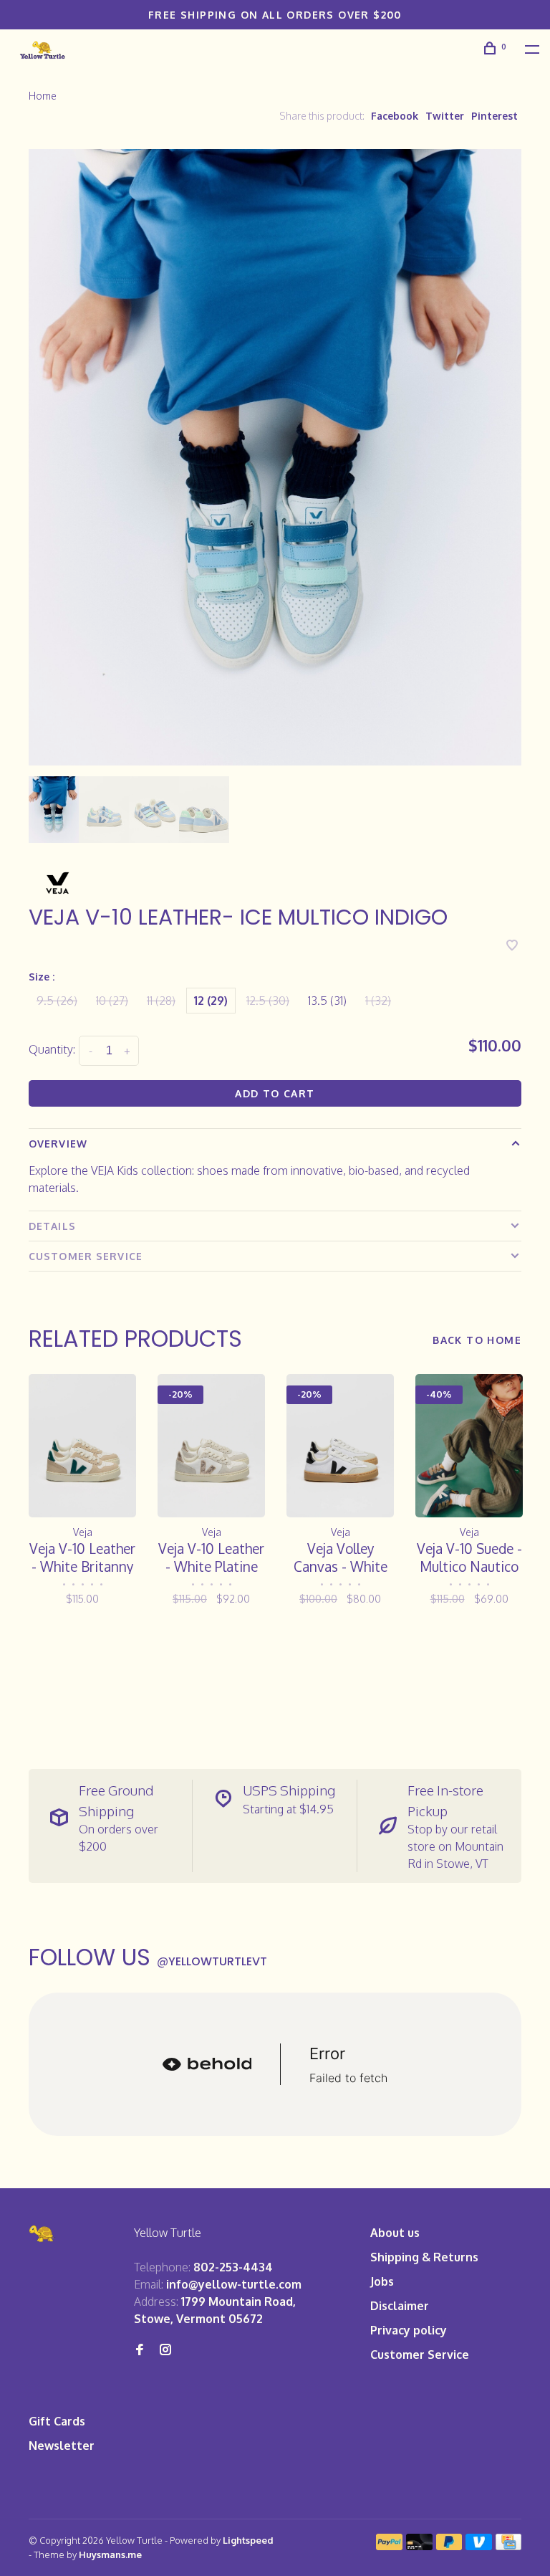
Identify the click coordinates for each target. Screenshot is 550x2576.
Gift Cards (57, 2421)
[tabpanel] (275, 457)
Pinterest (494, 116)
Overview (58, 1144)
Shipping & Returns (424, 2257)
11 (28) (161, 1001)
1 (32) (378, 1001)
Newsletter (62, 2446)
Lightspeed (248, 2540)
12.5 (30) (268, 1001)
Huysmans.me (110, 2554)
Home (43, 96)
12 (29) (211, 1001)
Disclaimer (400, 2306)
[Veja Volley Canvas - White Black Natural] (340, 1445)
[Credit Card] (508, 2546)
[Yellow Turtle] (42, 2234)
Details (52, 1226)
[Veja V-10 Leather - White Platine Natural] (211, 1445)
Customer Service (86, 1256)
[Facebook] (140, 2350)
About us (395, 2233)
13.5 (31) (327, 1001)
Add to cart (275, 1093)
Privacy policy (409, 2330)
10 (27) (112, 1001)
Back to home (477, 1340)
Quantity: (52, 1049)
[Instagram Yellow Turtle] (165, 2350)
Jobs (382, 2281)
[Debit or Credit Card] (419, 2546)
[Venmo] (479, 2546)
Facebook (395, 116)
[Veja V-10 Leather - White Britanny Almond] (82, 1445)
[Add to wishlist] (512, 946)
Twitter (445, 116)
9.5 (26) (57, 1001)
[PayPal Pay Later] (449, 2546)
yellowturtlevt (212, 1961)
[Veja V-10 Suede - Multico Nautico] (469, 1445)
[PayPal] (389, 2546)
